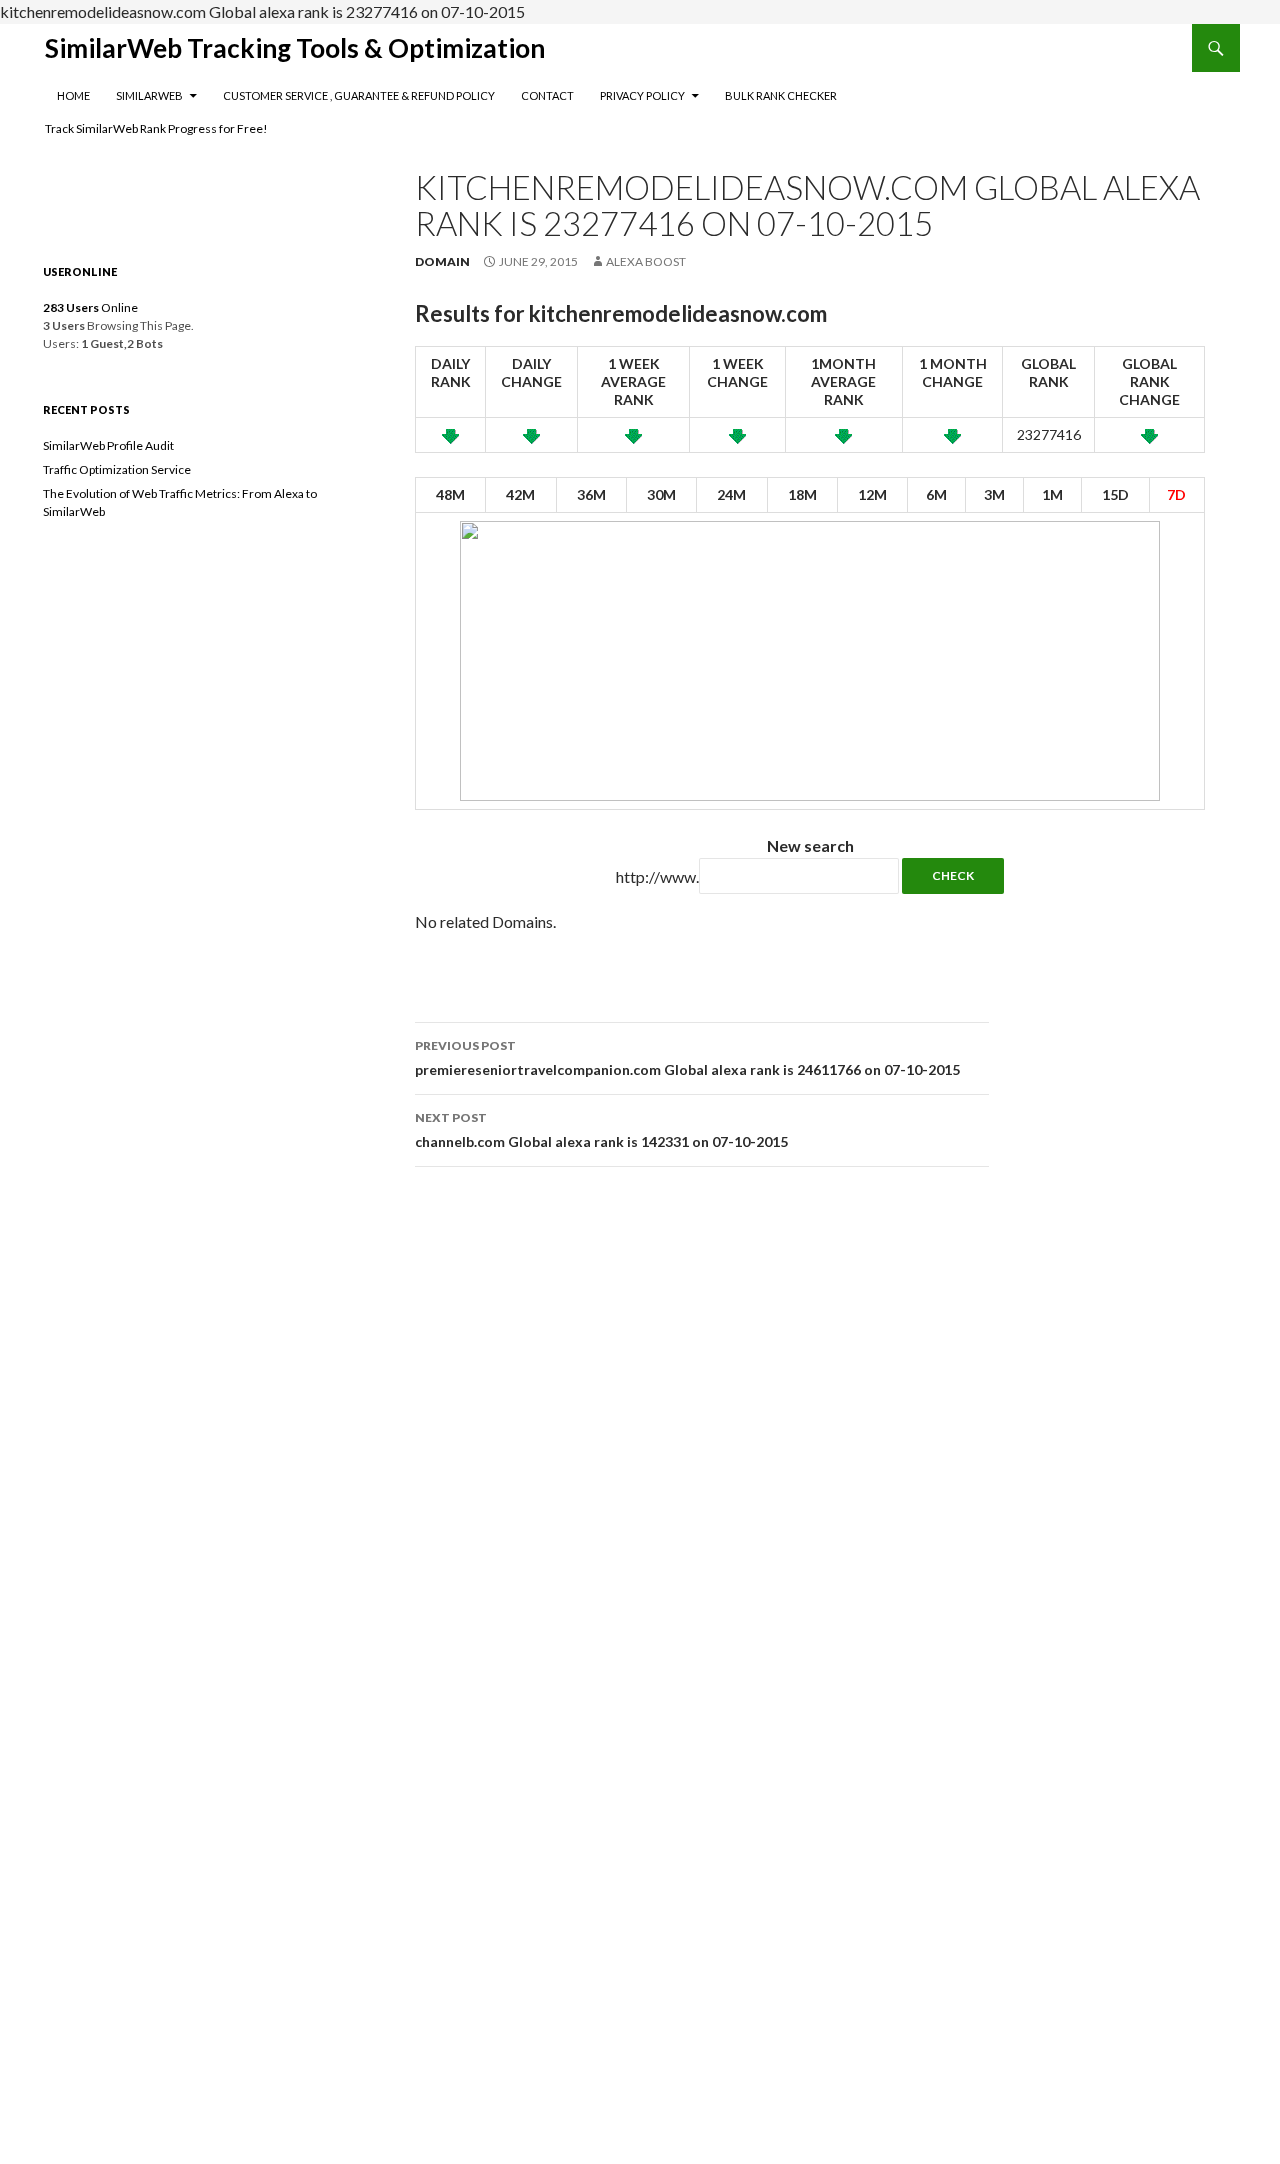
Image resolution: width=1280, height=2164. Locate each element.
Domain (442, 261)
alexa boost (646, 261)
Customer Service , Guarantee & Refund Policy (359, 95)
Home (73, 95)
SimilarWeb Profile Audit (108, 445)
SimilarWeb (149, 95)
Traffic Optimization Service (117, 469)
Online (90, 307)
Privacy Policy (642, 95)
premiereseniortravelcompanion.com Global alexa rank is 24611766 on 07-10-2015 (687, 1058)
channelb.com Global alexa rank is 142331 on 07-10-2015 (601, 1130)
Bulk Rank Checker (781, 95)
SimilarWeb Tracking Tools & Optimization (295, 48)
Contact (547, 95)
